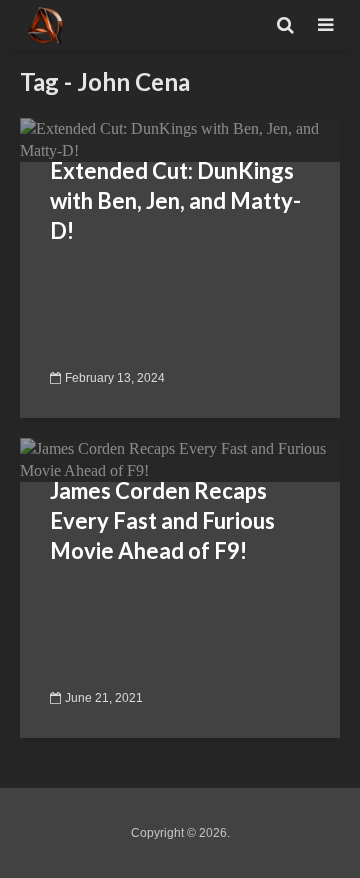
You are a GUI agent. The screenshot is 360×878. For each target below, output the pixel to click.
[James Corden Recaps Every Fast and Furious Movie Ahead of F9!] (180, 458)
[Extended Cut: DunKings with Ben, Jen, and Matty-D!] (180, 138)
